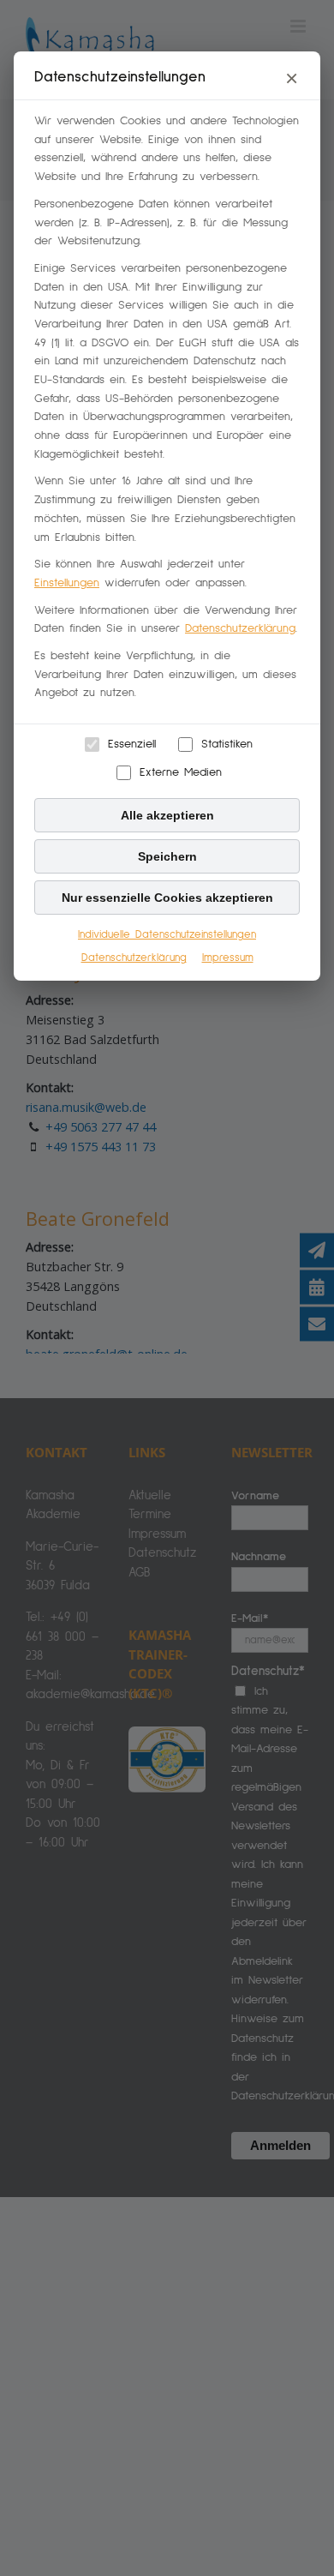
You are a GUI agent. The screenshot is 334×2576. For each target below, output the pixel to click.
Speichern (167, 856)
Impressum (228, 958)
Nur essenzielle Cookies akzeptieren (167, 898)
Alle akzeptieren (167, 815)
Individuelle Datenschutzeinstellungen (167, 935)
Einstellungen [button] (67, 583)
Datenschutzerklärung (240, 628)
